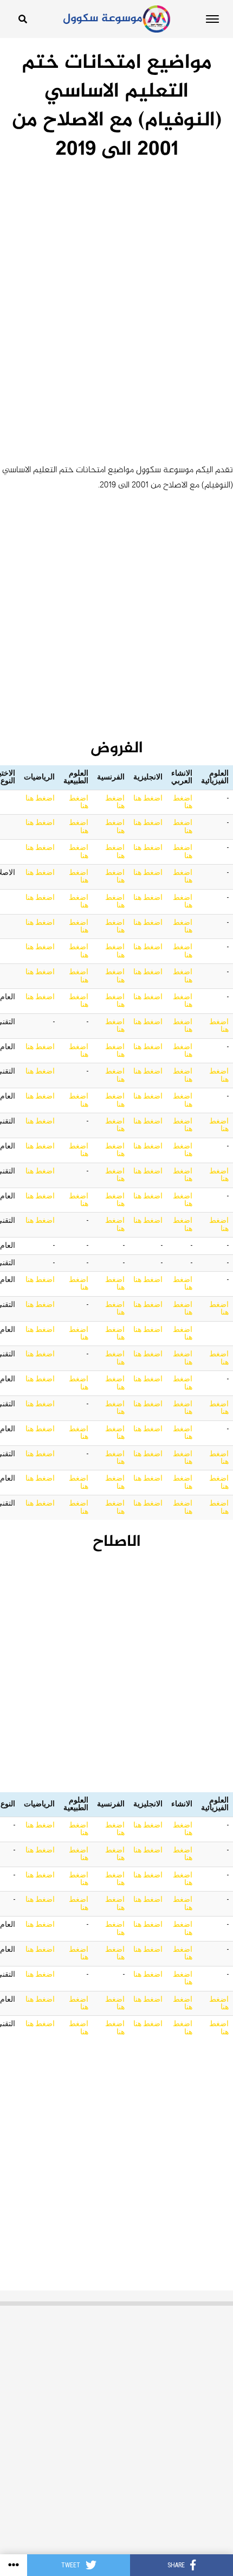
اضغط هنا (183, 802)
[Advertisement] (116, 285)
